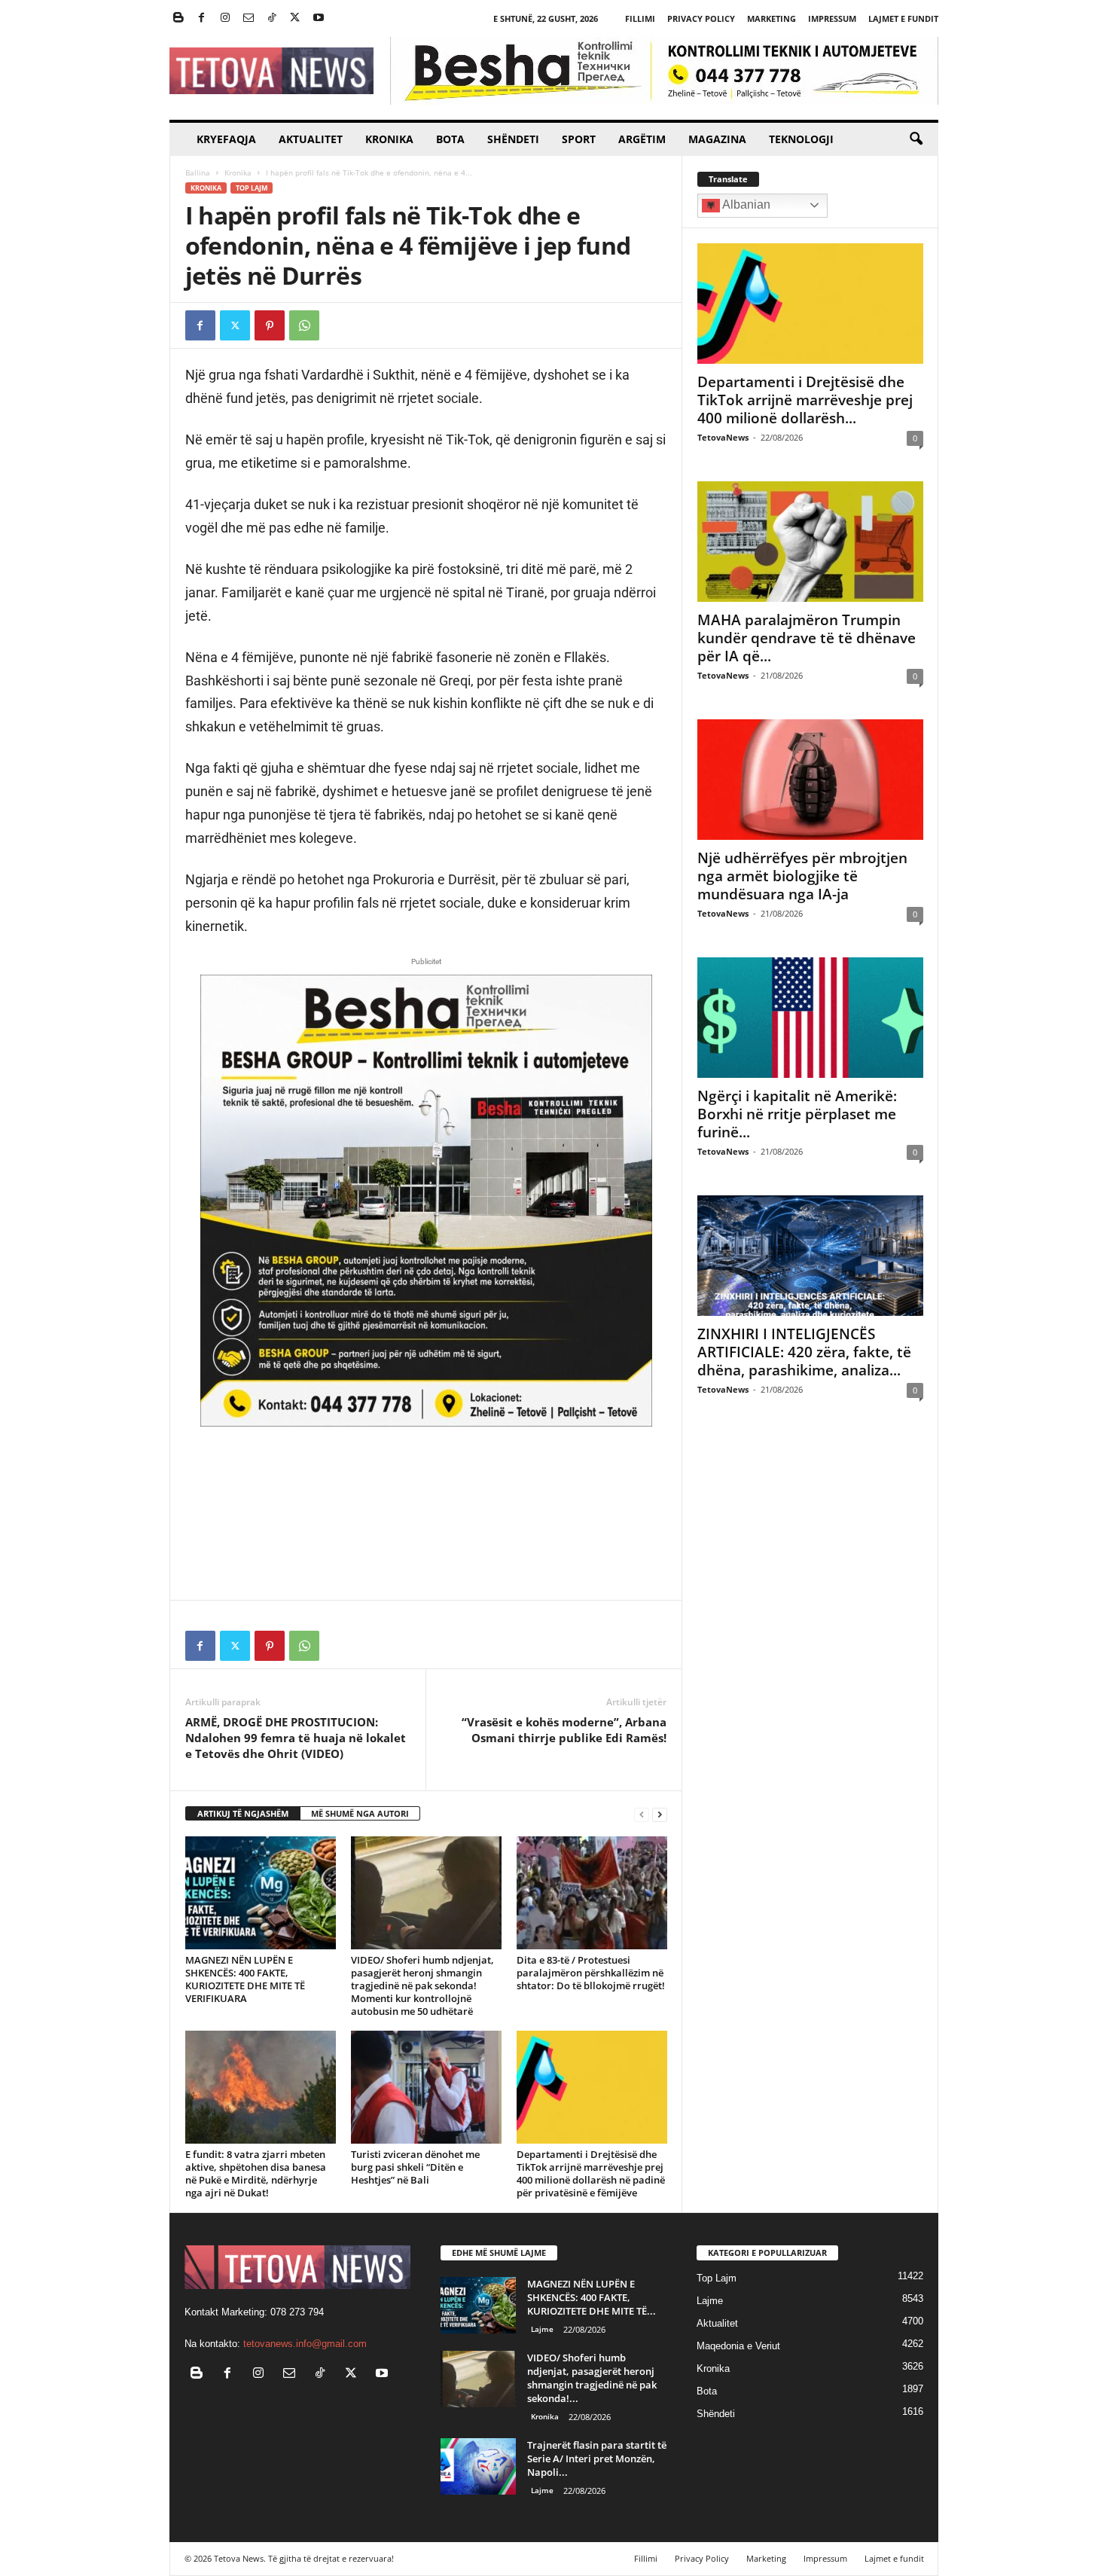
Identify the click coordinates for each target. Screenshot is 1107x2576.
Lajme (542, 2329)
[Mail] (249, 18)
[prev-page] (642, 1814)
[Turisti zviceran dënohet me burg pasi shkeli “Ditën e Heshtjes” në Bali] (426, 2087)
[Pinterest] (270, 325)
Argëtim (642, 139)
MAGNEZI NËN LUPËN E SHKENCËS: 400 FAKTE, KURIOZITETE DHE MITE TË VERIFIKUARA (245, 1979)
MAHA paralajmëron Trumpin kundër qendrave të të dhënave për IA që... (807, 638)
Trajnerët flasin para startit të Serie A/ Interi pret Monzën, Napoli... (597, 2458)
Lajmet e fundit (903, 18)
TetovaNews (723, 437)
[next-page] (660, 1814)
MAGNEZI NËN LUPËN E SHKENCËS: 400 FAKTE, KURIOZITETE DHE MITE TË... (592, 2297)
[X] (295, 18)
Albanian (745, 204)
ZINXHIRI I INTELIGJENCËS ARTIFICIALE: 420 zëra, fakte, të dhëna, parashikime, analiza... (804, 1352)
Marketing (772, 18)
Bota (450, 139)
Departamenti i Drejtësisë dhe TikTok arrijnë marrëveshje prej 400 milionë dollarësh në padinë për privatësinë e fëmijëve (591, 2173)
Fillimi (640, 18)
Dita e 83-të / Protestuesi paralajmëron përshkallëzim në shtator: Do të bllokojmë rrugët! (591, 1973)
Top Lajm (252, 188)
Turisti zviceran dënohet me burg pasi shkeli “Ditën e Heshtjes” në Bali (415, 2167)
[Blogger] (178, 18)
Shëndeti (513, 139)
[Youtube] (319, 18)
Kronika (389, 139)
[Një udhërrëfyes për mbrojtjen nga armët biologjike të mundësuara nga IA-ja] (810, 780)
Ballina (198, 172)
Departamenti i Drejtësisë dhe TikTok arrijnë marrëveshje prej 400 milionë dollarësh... (805, 400)
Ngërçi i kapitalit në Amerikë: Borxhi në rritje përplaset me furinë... (797, 1114)
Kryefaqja (226, 139)
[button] (916, 139)
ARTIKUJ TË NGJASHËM (243, 1813)
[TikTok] (272, 18)
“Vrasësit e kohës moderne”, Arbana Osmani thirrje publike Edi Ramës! (564, 1730)
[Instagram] (225, 18)
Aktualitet (311, 139)
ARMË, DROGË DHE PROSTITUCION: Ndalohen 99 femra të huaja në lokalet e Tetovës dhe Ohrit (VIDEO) (296, 1738)
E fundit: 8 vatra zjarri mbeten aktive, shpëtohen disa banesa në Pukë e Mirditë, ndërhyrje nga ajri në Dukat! (256, 2173)
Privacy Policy (701, 18)
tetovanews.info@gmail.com (305, 2344)
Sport (579, 139)
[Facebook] (202, 18)
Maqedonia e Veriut (738, 2346)
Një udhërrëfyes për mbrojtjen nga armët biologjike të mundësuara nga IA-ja (802, 876)
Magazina (717, 139)
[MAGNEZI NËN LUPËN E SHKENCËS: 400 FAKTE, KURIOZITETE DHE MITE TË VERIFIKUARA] (261, 1893)
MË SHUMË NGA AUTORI (360, 1813)
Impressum (832, 18)
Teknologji (801, 139)
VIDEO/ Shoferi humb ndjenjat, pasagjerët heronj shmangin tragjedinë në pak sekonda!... (592, 2378)
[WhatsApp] (304, 325)
